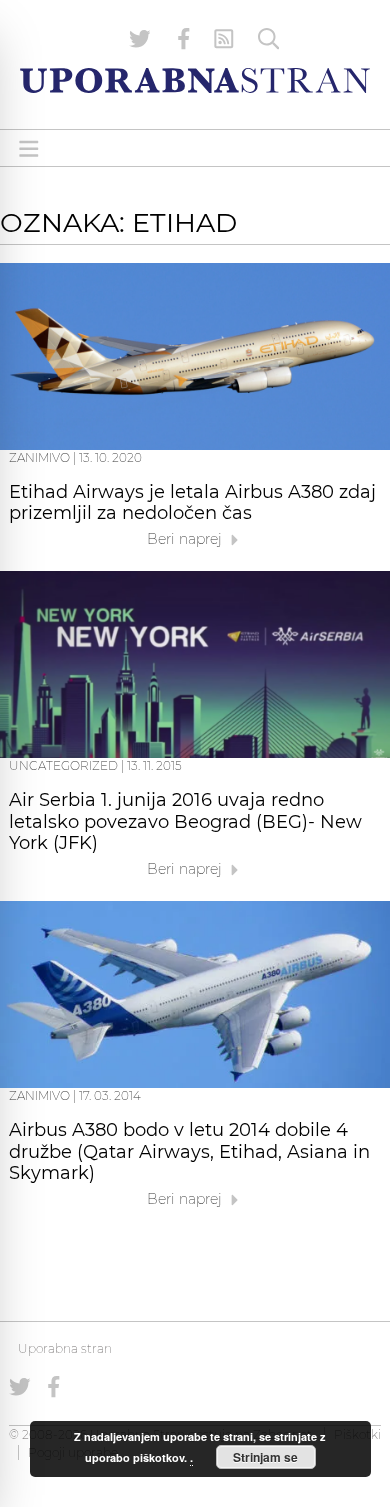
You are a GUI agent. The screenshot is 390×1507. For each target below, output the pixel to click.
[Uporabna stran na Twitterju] (140, 39)
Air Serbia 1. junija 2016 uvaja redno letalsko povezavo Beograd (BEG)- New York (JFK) (185, 822)
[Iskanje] (269, 39)
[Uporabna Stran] (195, 80)
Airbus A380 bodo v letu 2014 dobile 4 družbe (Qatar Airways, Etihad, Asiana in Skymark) (189, 1152)
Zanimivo (39, 457)
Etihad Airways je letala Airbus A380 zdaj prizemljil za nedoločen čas (192, 503)
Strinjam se (265, 1457)
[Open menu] (29, 148)
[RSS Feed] (224, 39)
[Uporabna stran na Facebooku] (184, 39)
